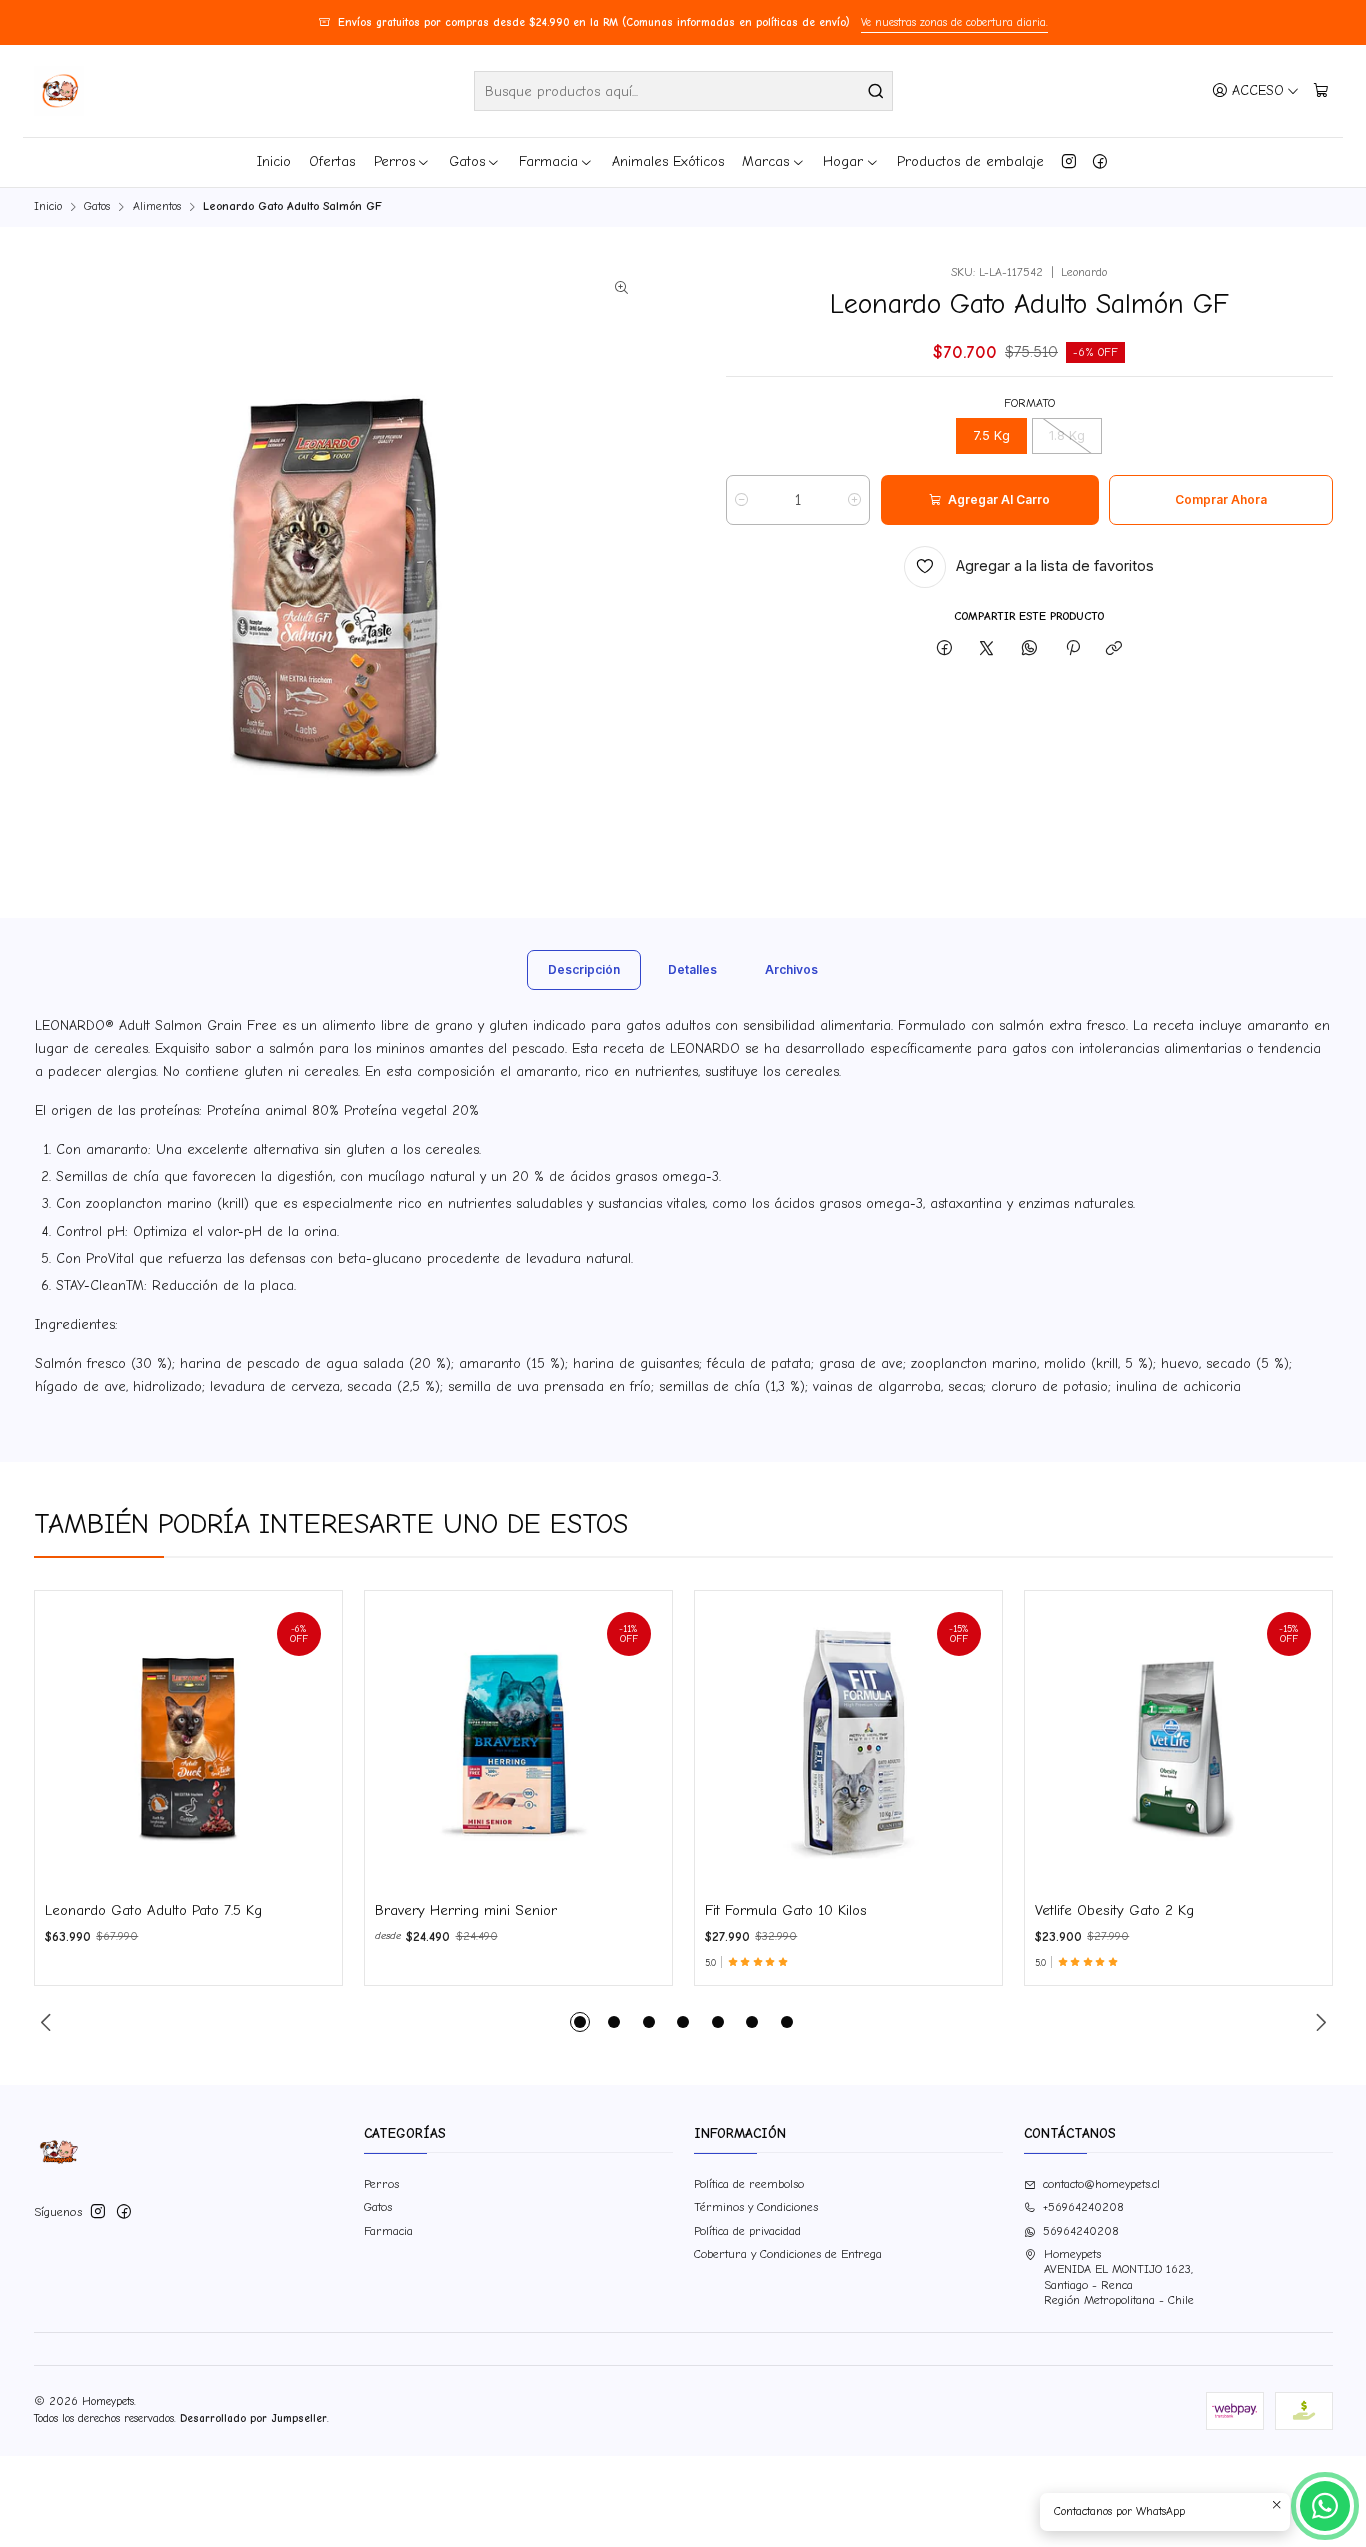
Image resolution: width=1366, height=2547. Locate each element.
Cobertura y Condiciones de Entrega (788, 2254)
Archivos (791, 969)
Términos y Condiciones (756, 2207)
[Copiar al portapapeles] (1114, 649)
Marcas (765, 161)
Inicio (274, 161)
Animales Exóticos (668, 161)
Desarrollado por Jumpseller (253, 2418)
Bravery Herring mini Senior (466, 1910)
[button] (580, 2022)
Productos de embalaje (970, 161)
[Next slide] (1318, 2022)
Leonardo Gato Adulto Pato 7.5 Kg (153, 1910)
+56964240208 (1083, 2207)
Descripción (584, 969)
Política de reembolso (749, 2184)
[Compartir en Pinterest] (1072, 649)
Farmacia (548, 161)
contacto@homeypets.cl (1101, 2184)
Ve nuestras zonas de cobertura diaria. (954, 22)
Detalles (692, 969)
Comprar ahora (1221, 499)
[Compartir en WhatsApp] (1030, 649)
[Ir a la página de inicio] (59, 91)
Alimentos (157, 207)
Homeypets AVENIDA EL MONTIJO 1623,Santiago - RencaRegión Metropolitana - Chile (1119, 2277)
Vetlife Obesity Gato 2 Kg (1114, 1910)
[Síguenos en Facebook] (1100, 162)
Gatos (467, 161)
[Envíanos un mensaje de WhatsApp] (1325, 2506)
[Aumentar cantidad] (854, 500)
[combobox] (683, 91)
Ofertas (332, 161)
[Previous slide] (49, 2022)
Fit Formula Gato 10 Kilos (786, 1910)
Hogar (843, 161)
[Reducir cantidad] (741, 500)
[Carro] (1320, 90)
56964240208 (1081, 2231)
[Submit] (876, 91)
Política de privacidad (747, 2231)
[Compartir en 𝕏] (987, 649)
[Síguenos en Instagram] (1069, 162)
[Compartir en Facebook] (945, 649)
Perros (394, 161)
